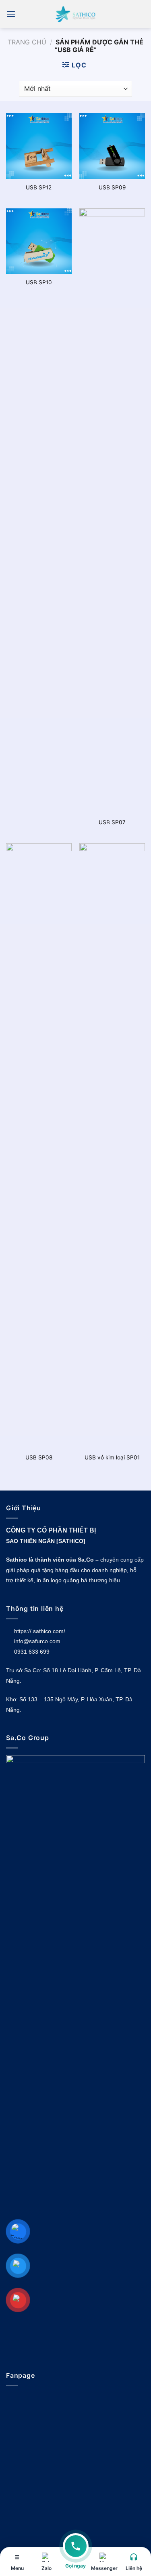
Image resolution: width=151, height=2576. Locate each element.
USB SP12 (39, 187)
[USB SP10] (39, 241)
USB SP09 (112, 187)
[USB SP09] (112, 146)
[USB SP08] (39, 1146)
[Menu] (11, 14)
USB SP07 (112, 822)
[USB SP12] (39, 146)
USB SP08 (39, 1457)
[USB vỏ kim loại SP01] (112, 1146)
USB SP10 (39, 282)
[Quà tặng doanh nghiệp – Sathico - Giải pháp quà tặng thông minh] (76, 14)
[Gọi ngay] (76, 2551)
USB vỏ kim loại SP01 (112, 1457)
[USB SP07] (112, 511)
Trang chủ (27, 42)
